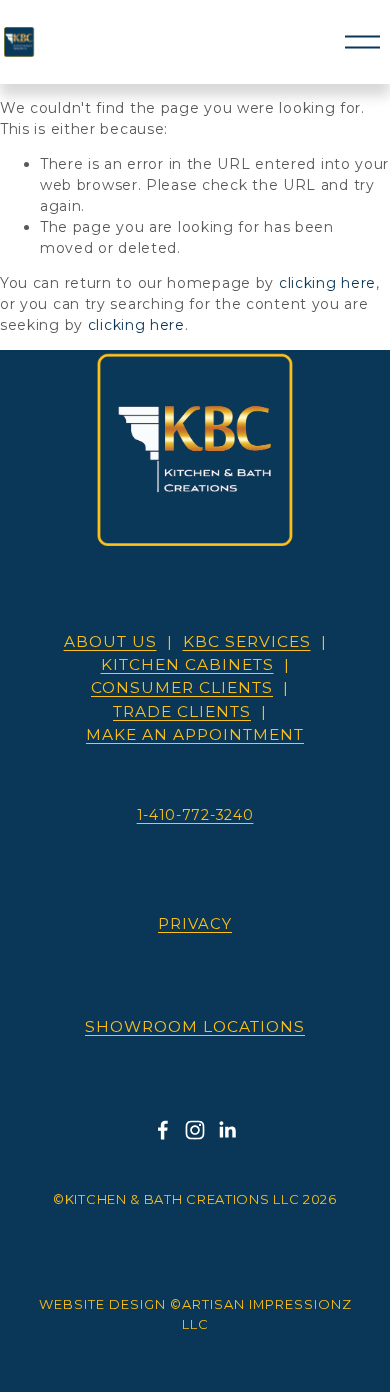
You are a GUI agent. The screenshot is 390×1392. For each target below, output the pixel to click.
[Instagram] (195, 1130)
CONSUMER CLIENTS (182, 687)
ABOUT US (110, 641)
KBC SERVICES (247, 641)
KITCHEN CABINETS (187, 664)
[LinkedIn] (227, 1130)
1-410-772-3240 (195, 815)
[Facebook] (163, 1130)
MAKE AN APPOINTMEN (195, 734)
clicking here (327, 283)
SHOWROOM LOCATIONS (195, 1026)
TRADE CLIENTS (182, 711)
